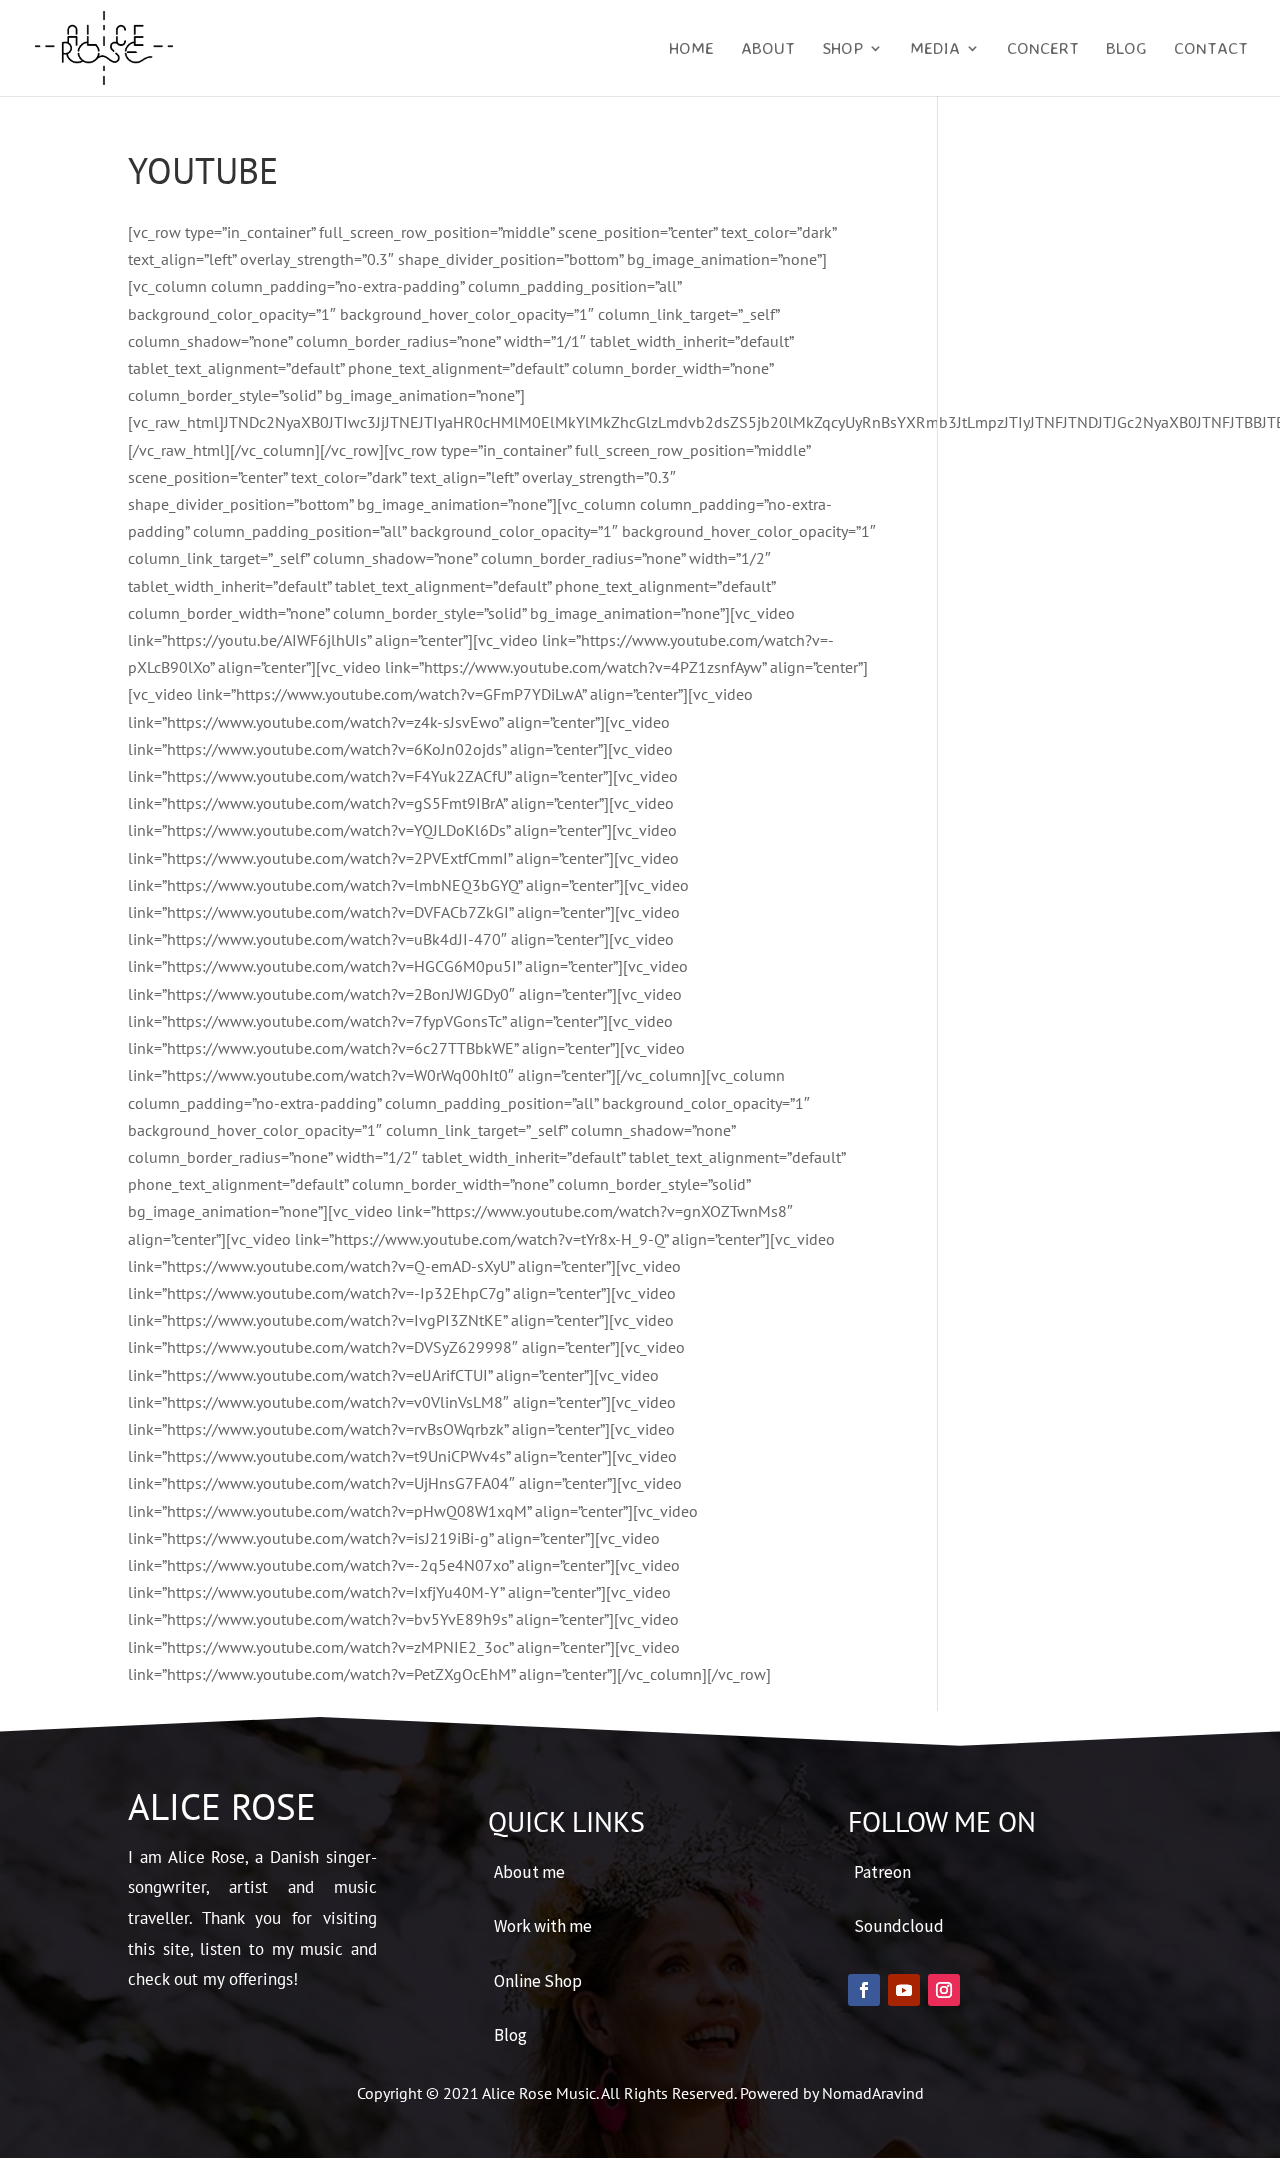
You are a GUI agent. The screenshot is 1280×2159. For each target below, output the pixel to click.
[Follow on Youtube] (904, 1990)
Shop (842, 49)
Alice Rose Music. (541, 2093)
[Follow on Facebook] (864, 1990)
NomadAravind (873, 2093)
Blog (1126, 49)
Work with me (543, 1926)
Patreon (882, 1872)
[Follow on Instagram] (944, 1990)
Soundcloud (899, 1926)
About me (529, 1872)
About (768, 49)
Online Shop (538, 1981)
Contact (1211, 49)
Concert (1043, 49)
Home (691, 49)
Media (935, 49)
